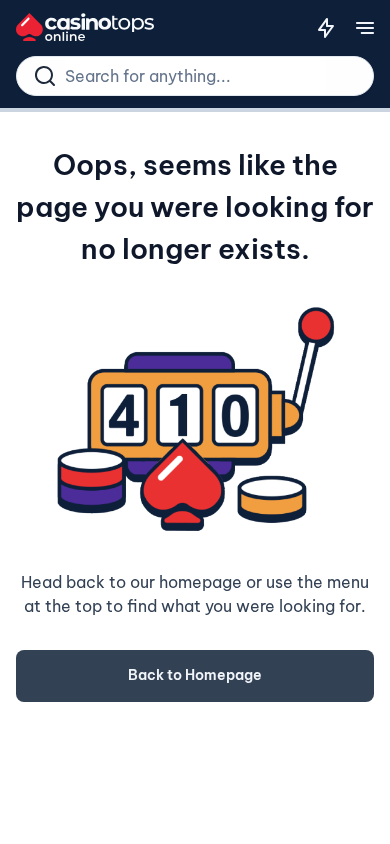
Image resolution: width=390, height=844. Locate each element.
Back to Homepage (195, 675)
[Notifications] (326, 28)
